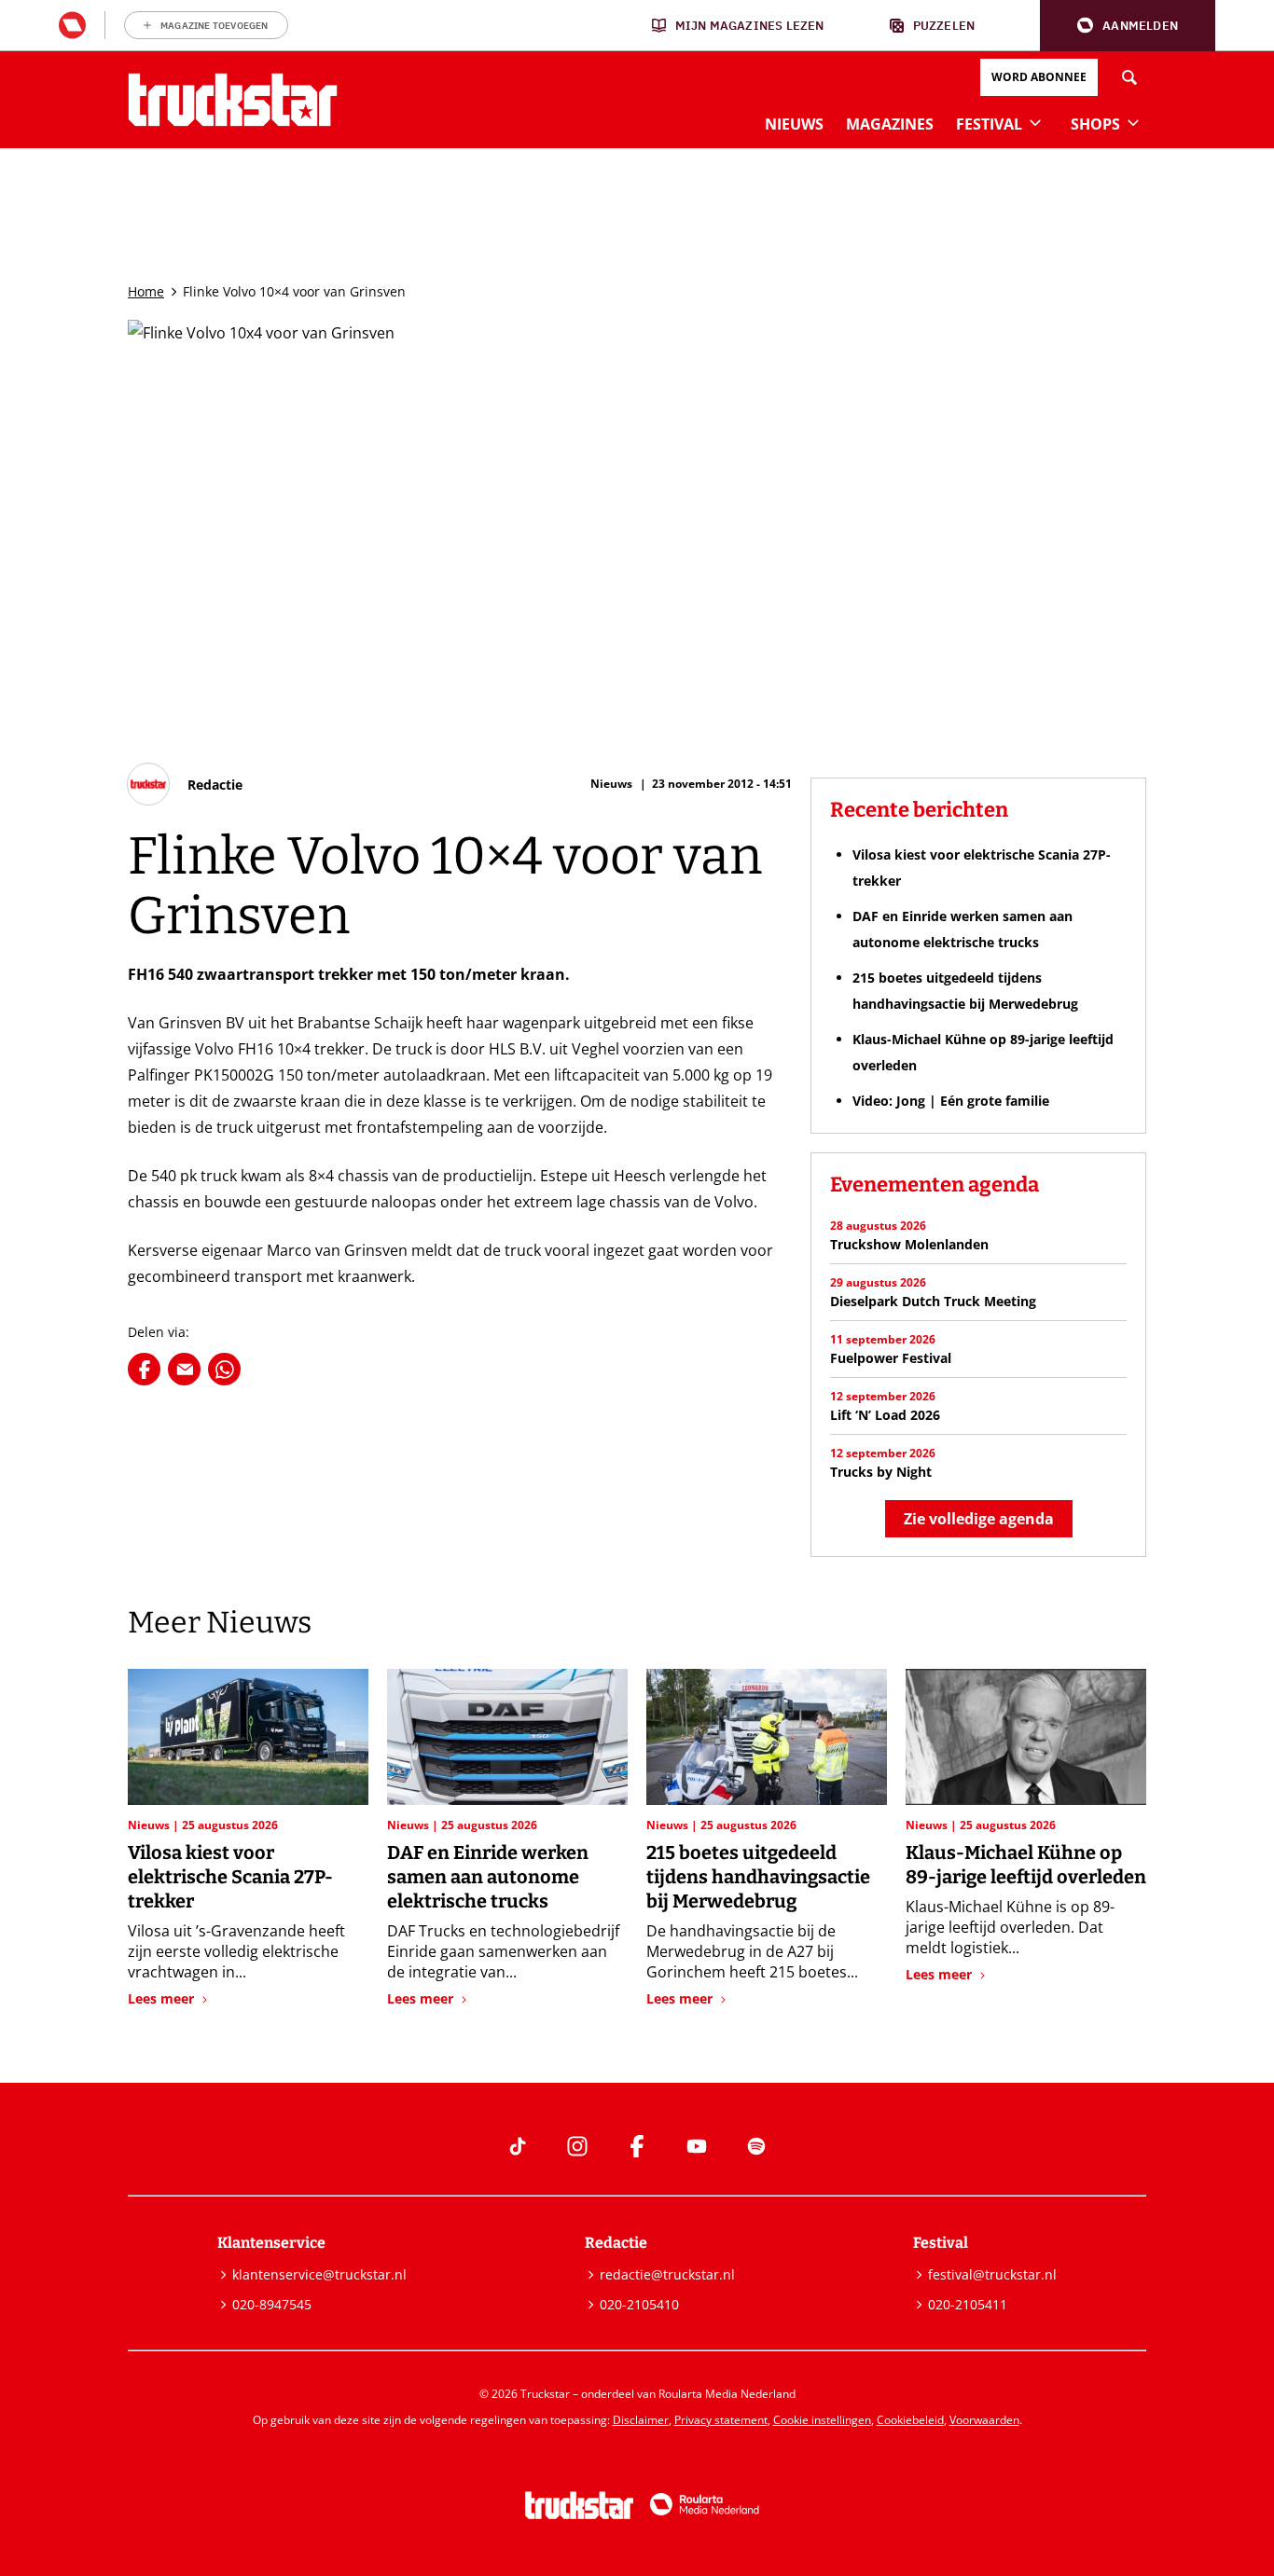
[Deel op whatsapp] (224, 1369)
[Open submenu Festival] (1035, 122)
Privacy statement (721, 2420)
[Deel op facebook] (144, 1369)
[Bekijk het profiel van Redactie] (185, 784)
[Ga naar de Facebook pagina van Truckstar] (637, 2146)
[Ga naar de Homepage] (233, 100)
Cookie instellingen (822, 2420)
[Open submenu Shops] (1133, 122)
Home (146, 291)
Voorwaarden (984, 2420)
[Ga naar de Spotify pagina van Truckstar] (756, 2146)
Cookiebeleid (910, 2420)
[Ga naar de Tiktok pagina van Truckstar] (518, 2146)
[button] (1128, 26)
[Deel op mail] (184, 1369)
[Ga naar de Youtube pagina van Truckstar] (697, 2146)
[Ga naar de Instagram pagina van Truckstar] (577, 2146)
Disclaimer (641, 2420)
